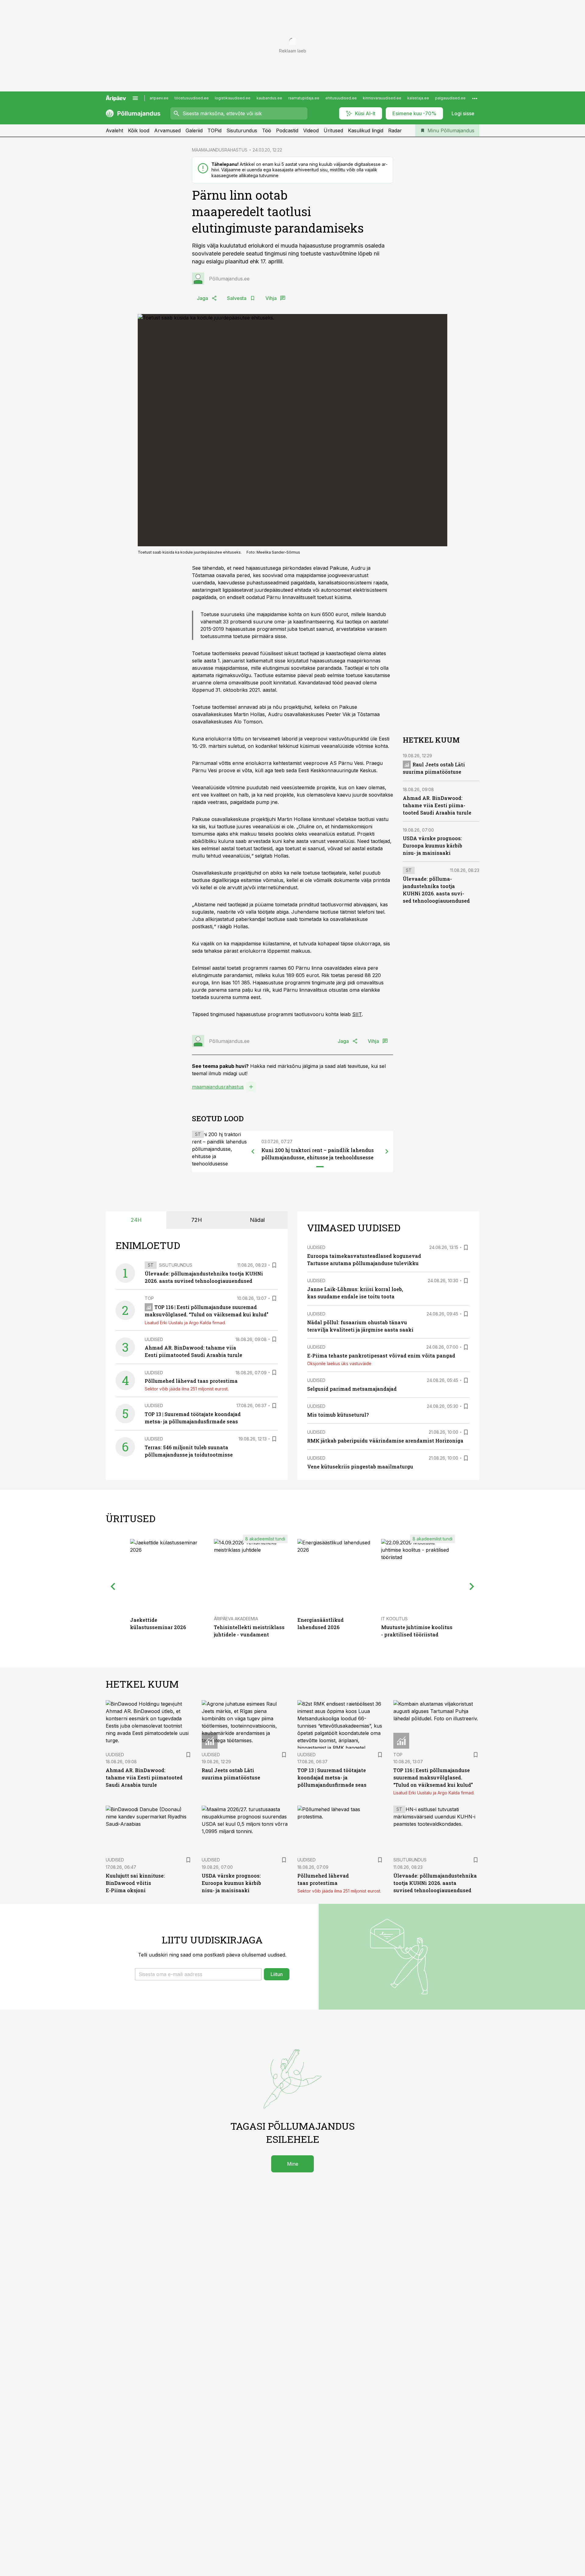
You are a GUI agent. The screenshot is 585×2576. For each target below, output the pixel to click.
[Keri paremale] (387, 1151)
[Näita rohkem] (475, 98)
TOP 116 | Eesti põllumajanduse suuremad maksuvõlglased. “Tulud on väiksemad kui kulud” (433, 1777)
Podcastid (287, 130)
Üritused (333, 130)
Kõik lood (139, 130)
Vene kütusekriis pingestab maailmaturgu (360, 1466)
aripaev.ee (159, 98)
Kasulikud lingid (366, 130)
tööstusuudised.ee (192, 98)
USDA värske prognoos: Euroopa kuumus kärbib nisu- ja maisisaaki (433, 846)
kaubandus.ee (269, 98)
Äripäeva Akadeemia (236, 1619)
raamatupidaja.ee (304, 98)
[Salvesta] (274, 1265)
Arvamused (167, 130)
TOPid (214, 130)
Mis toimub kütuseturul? (338, 1415)
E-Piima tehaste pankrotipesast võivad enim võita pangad (381, 1356)
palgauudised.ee (450, 98)
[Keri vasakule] (253, 1151)
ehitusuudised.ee (341, 98)
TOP (149, 1298)
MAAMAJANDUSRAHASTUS (220, 150)
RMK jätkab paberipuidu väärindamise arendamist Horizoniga (385, 1441)
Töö (267, 130)
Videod (311, 130)
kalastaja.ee (418, 98)
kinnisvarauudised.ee (382, 98)
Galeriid (194, 130)
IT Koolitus (394, 1619)
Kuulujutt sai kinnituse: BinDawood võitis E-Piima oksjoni (135, 1883)
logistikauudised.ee (233, 98)
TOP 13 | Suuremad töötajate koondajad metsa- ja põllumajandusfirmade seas (332, 1777)
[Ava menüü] (135, 98)
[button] (198, 1974)
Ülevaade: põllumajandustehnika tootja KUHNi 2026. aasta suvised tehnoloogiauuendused (435, 1883)
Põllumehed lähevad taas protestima (191, 1381)
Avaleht (114, 130)
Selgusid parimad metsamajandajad (352, 1389)
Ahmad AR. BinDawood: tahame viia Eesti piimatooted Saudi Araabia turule (437, 805)
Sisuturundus (242, 130)
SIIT (357, 1014)
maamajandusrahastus (218, 1087)
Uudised (154, 1339)
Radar (395, 130)
